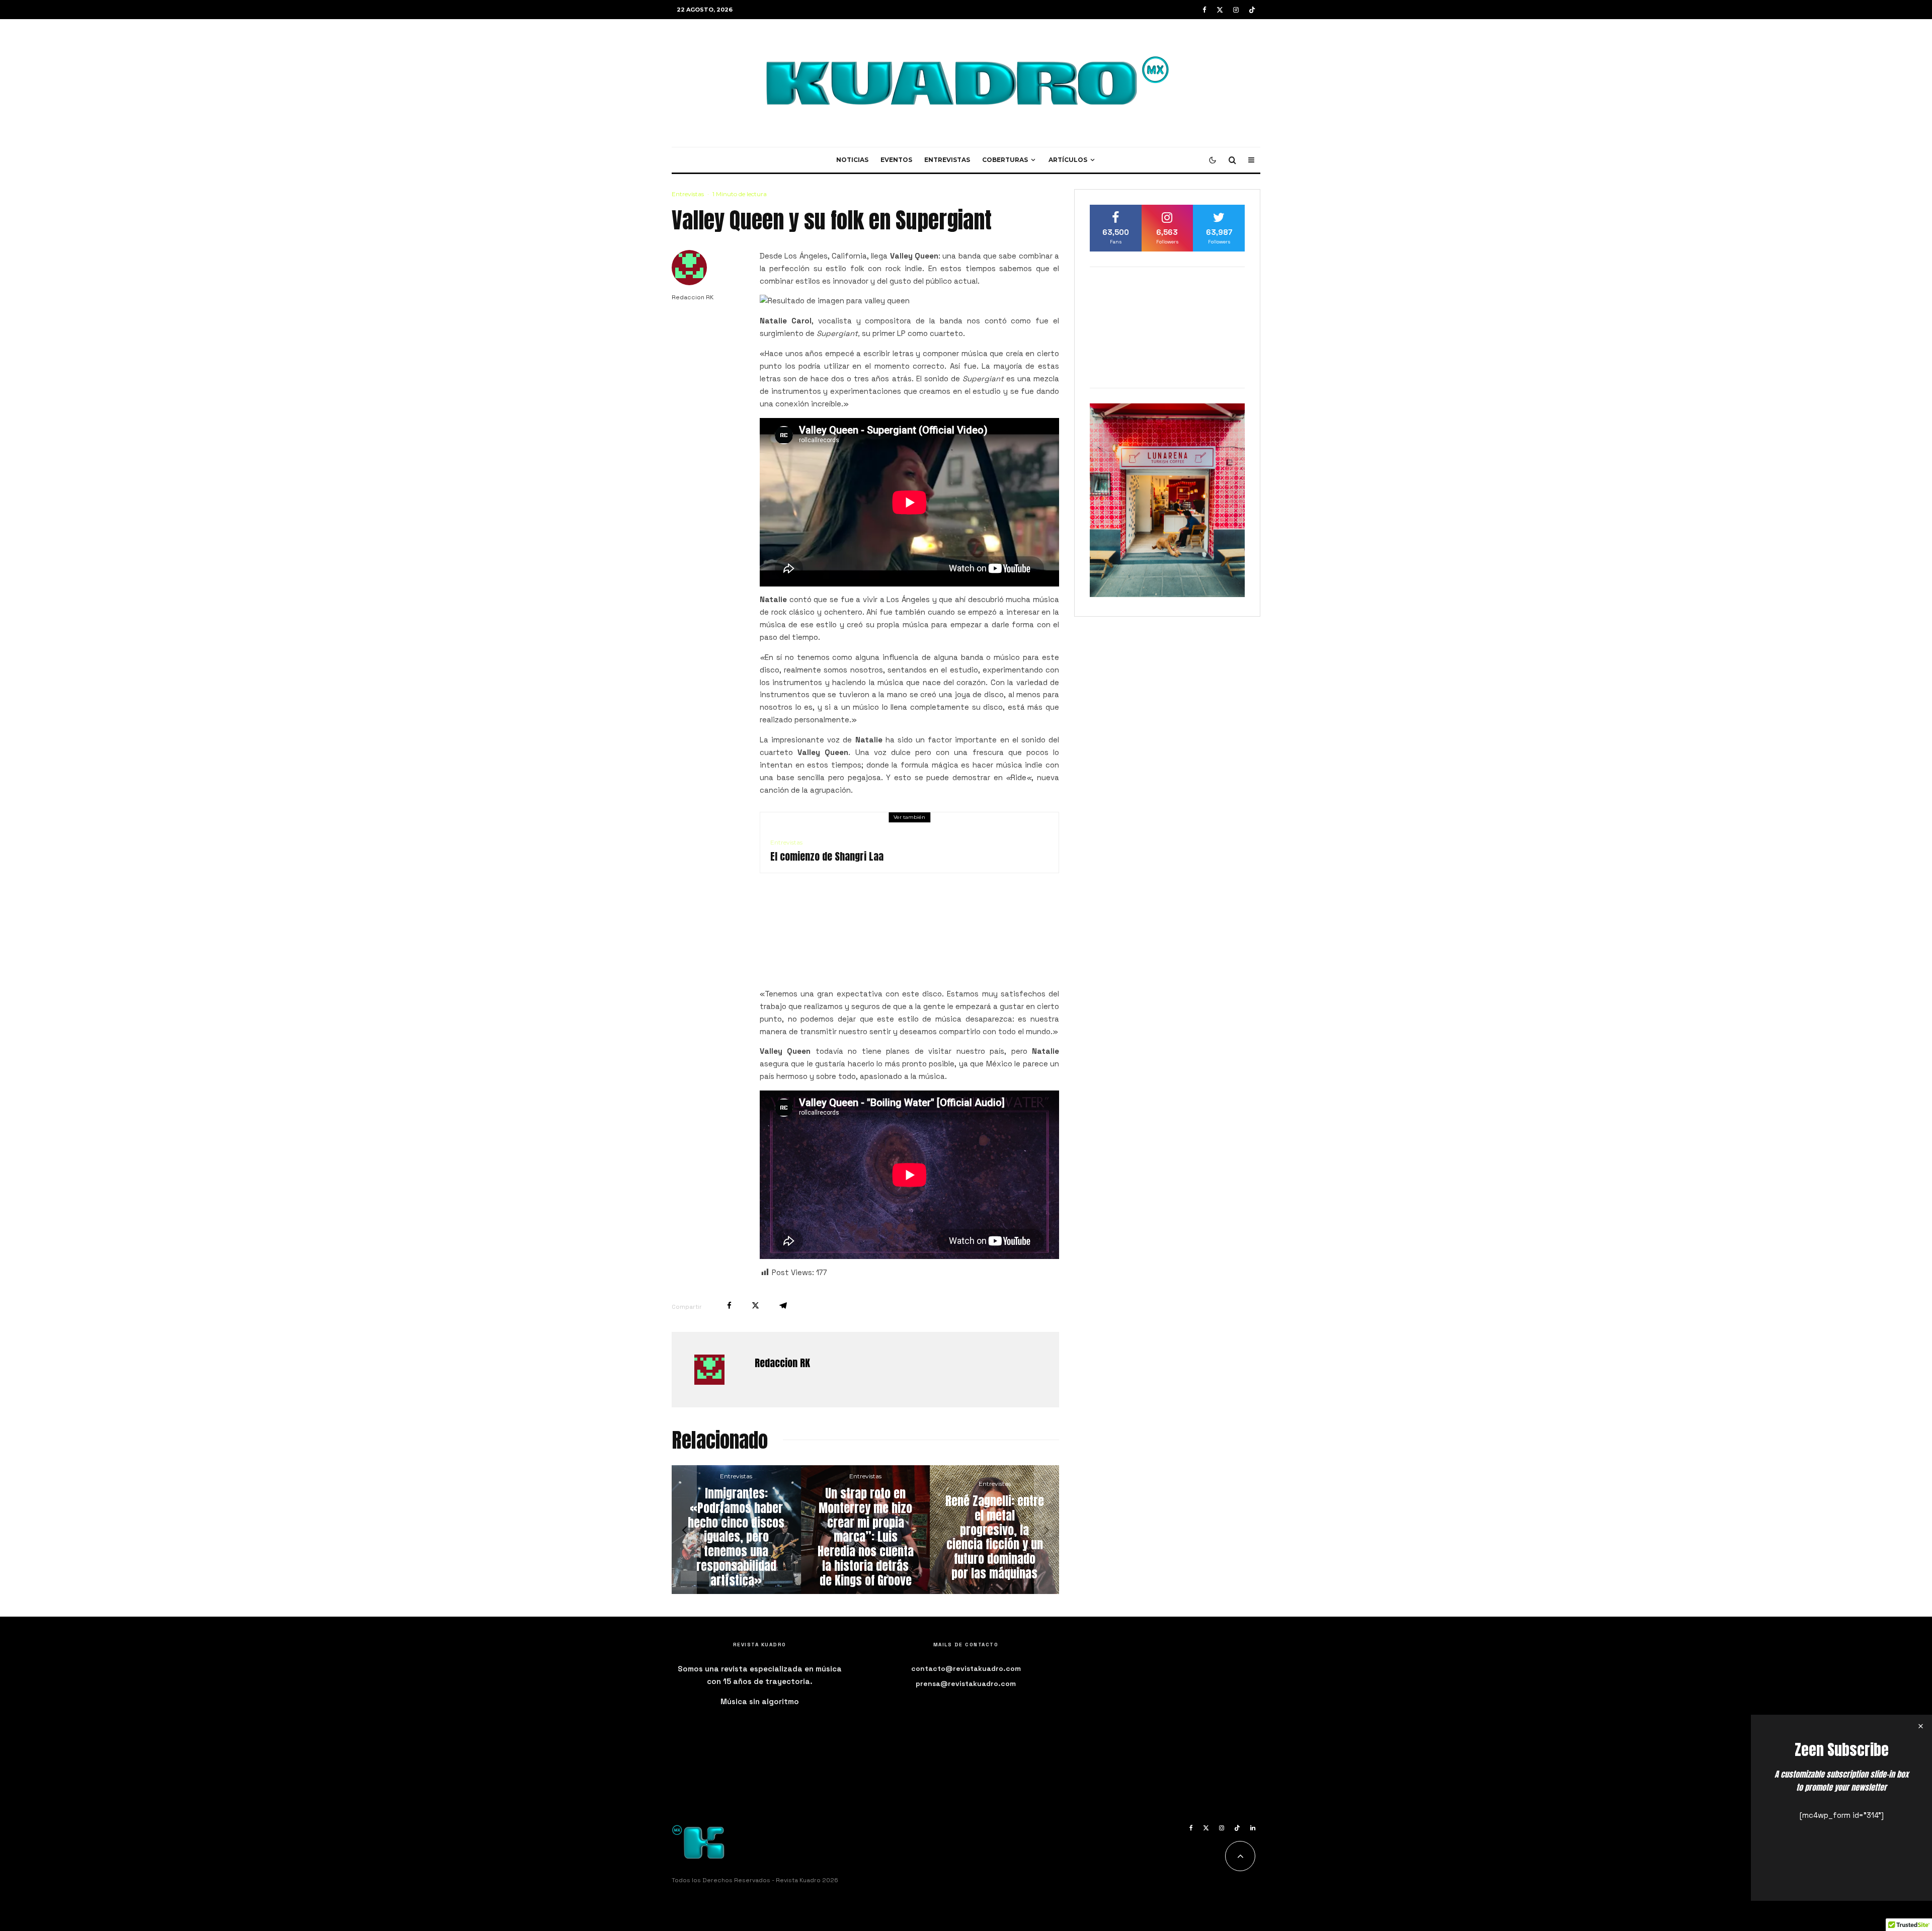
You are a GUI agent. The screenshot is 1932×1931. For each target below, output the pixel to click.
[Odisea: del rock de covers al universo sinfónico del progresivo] (883, 1530)
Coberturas (1005, 160)
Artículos (1068, 160)
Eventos (896, 160)
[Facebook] (1204, 10)
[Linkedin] (1253, 1828)
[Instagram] (1236, 10)
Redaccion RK (693, 297)
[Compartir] (729, 1306)
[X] (1220, 10)
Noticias (852, 160)
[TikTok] (1252, 10)
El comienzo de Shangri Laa (827, 857)
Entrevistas (947, 160)
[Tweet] (755, 1306)
